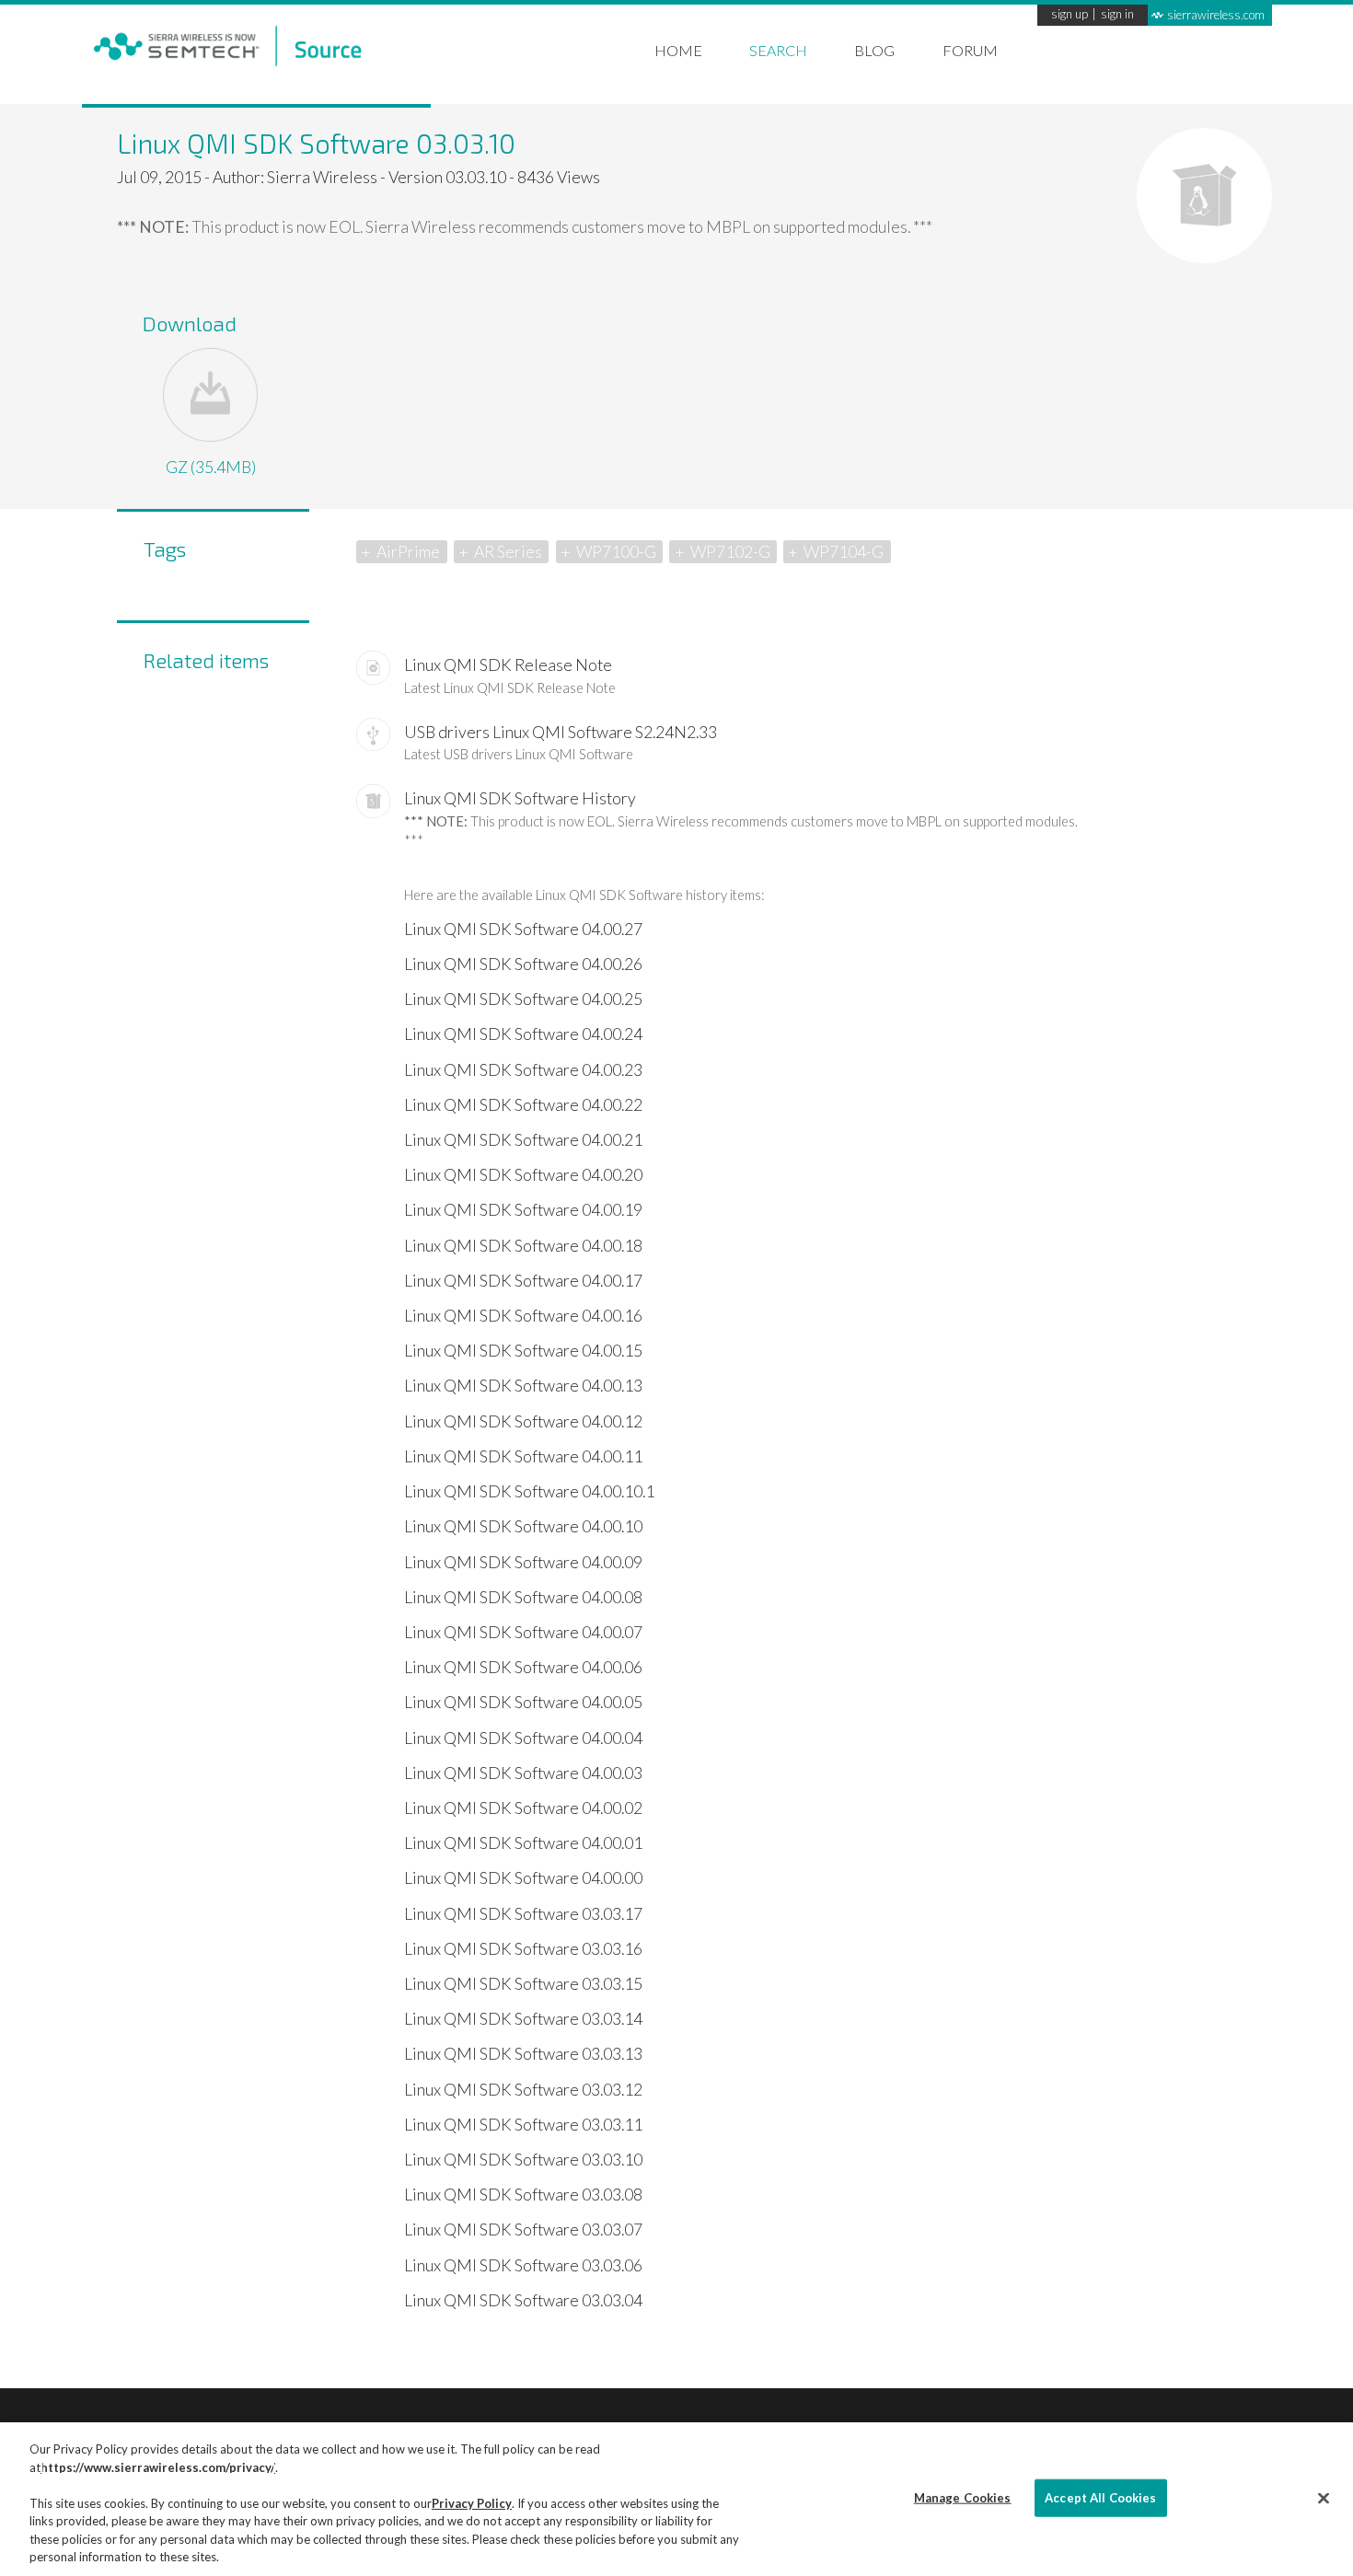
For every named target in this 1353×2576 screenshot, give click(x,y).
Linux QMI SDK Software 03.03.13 (523, 2054)
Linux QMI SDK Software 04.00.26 (523, 964)
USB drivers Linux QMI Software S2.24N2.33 (561, 732)
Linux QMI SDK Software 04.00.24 (523, 1034)
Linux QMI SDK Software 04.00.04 (523, 1738)
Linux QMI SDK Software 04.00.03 (523, 1773)
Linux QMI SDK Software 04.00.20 (523, 1175)
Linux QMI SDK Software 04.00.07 (523, 1632)
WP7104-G (844, 552)
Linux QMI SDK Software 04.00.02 (523, 1808)
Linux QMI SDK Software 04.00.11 (523, 1456)
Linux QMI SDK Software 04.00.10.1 (529, 1491)
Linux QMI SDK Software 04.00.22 (523, 1105)
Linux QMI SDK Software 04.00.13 (523, 1386)
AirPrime (408, 552)
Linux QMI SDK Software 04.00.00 (523, 1878)
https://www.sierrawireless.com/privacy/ (158, 2467)
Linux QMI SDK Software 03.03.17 (523, 1914)
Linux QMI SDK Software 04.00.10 (523, 1526)
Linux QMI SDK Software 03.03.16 (523, 1949)
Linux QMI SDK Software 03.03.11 (523, 2125)
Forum (970, 50)
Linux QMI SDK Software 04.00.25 (523, 999)
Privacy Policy (472, 2503)
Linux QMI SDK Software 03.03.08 (523, 2195)
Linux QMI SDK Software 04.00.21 (523, 1140)
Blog (874, 50)
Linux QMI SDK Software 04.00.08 (523, 1597)
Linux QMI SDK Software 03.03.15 (523, 1984)
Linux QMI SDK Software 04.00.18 (523, 1246)
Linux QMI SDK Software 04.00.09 (523, 1562)
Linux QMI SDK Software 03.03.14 (523, 2019)
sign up (1070, 15)
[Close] (1324, 2498)
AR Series (508, 552)
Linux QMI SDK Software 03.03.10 (523, 2160)
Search (778, 50)
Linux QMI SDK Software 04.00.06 (523, 1667)
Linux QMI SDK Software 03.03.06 (523, 2265)
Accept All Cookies (1100, 2497)
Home (678, 50)
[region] (676, 2499)
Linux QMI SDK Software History (520, 798)
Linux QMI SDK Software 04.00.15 (523, 1351)
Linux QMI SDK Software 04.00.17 (523, 1281)
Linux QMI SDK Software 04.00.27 (523, 929)
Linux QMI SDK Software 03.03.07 (523, 2229)
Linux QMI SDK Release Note (508, 665)
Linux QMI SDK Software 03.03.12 (523, 2090)
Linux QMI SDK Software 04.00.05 (523, 1702)
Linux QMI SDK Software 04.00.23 (523, 1070)
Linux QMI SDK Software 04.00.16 (523, 1316)
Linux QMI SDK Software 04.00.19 (523, 1210)
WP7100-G (616, 552)
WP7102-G (730, 552)
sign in (1117, 15)
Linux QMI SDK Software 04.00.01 (523, 1843)
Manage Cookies (963, 2497)
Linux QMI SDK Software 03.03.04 (523, 2300)
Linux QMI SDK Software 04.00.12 (523, 1421)
